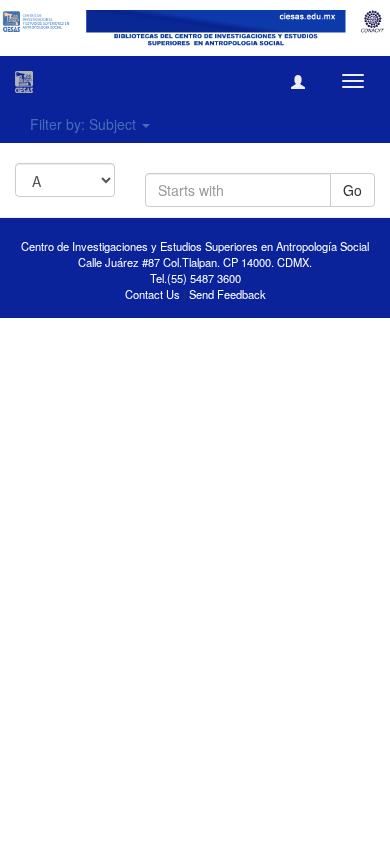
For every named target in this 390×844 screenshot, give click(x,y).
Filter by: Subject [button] (85, 124)
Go (352, 190)
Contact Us (152, 294)
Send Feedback (227, 294)
